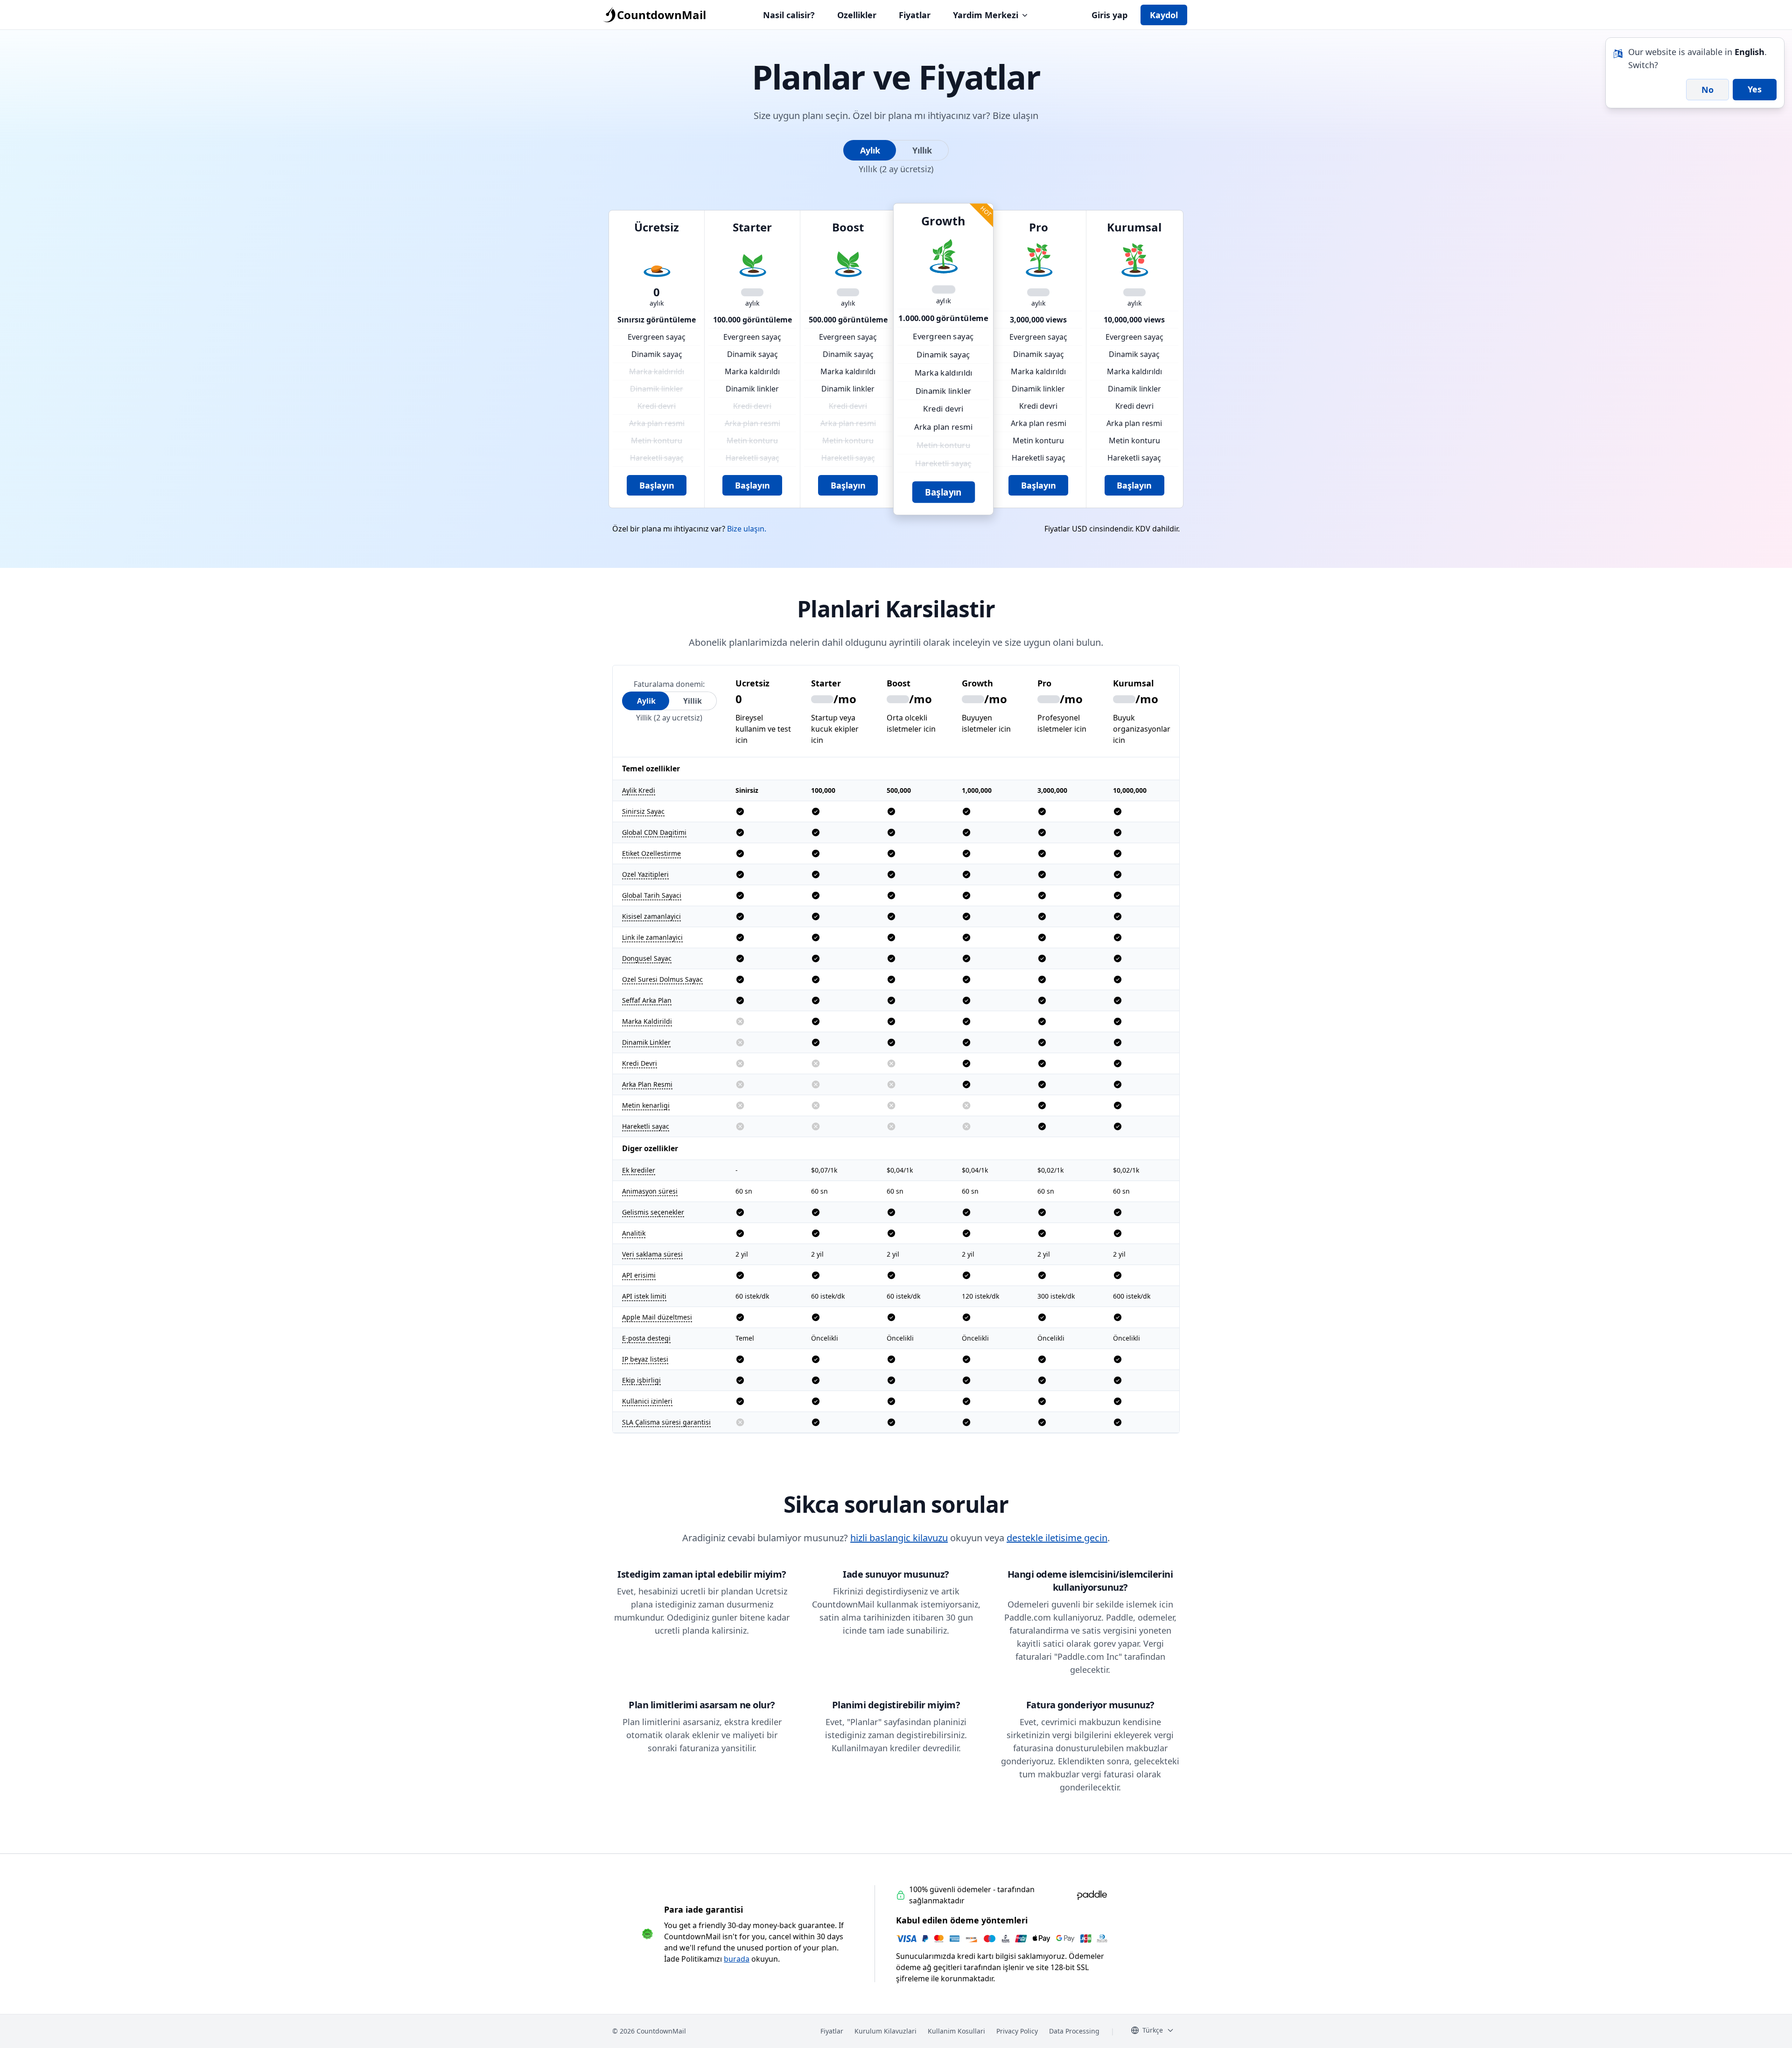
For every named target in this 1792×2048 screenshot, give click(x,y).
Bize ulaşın (1015, 115)
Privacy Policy (1017, 2031)
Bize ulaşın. (747, 529)
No (1708, 90)
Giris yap (1109, 15)
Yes (1755, 89)
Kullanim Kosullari (956, 2031)
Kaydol (1164, 15)
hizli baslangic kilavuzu (899, 1538)
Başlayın (657, 485)
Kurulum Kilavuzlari (885, 2031)
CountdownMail (661, 15)
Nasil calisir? (789, 15)
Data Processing (1074, 2031)
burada (737, 1959)
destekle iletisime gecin (1057, 1538)
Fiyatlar (915, 15)
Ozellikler (857, 15)
